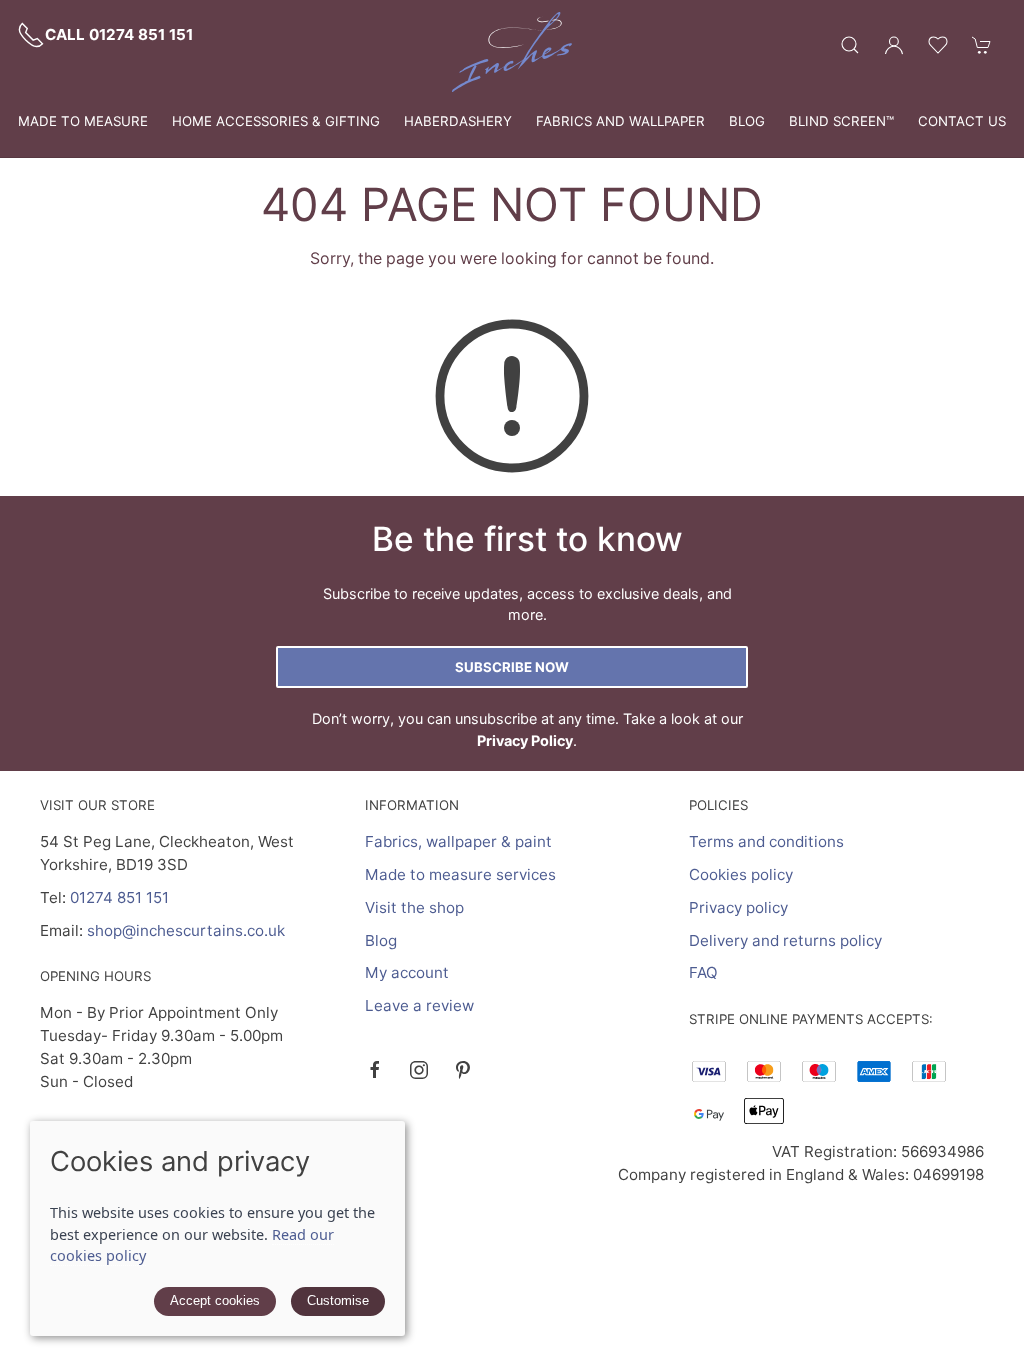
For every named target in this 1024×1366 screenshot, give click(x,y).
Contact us (962, 121)
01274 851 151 (119, 897)
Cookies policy (741, 874)
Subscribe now (512, 667)
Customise (338, 1300)
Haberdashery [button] (458, 121)
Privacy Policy (525, 740)
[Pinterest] (463, 1070)
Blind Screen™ (841, 121)
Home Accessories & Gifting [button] (276, 121)
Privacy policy (738, 907)
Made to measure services (460, 874)
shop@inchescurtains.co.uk (186, 930)
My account (407, 972)
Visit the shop (414, 907)
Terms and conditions (766, 841)
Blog (747, 121)
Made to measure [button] (83, 121)
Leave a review (419, 1005)
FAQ (703, 972)
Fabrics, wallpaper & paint (458, 841)
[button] (850, 45)
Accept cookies (215, 1300)
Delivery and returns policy (785, 940)
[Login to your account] (894, 45)
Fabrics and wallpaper (620, 121)
